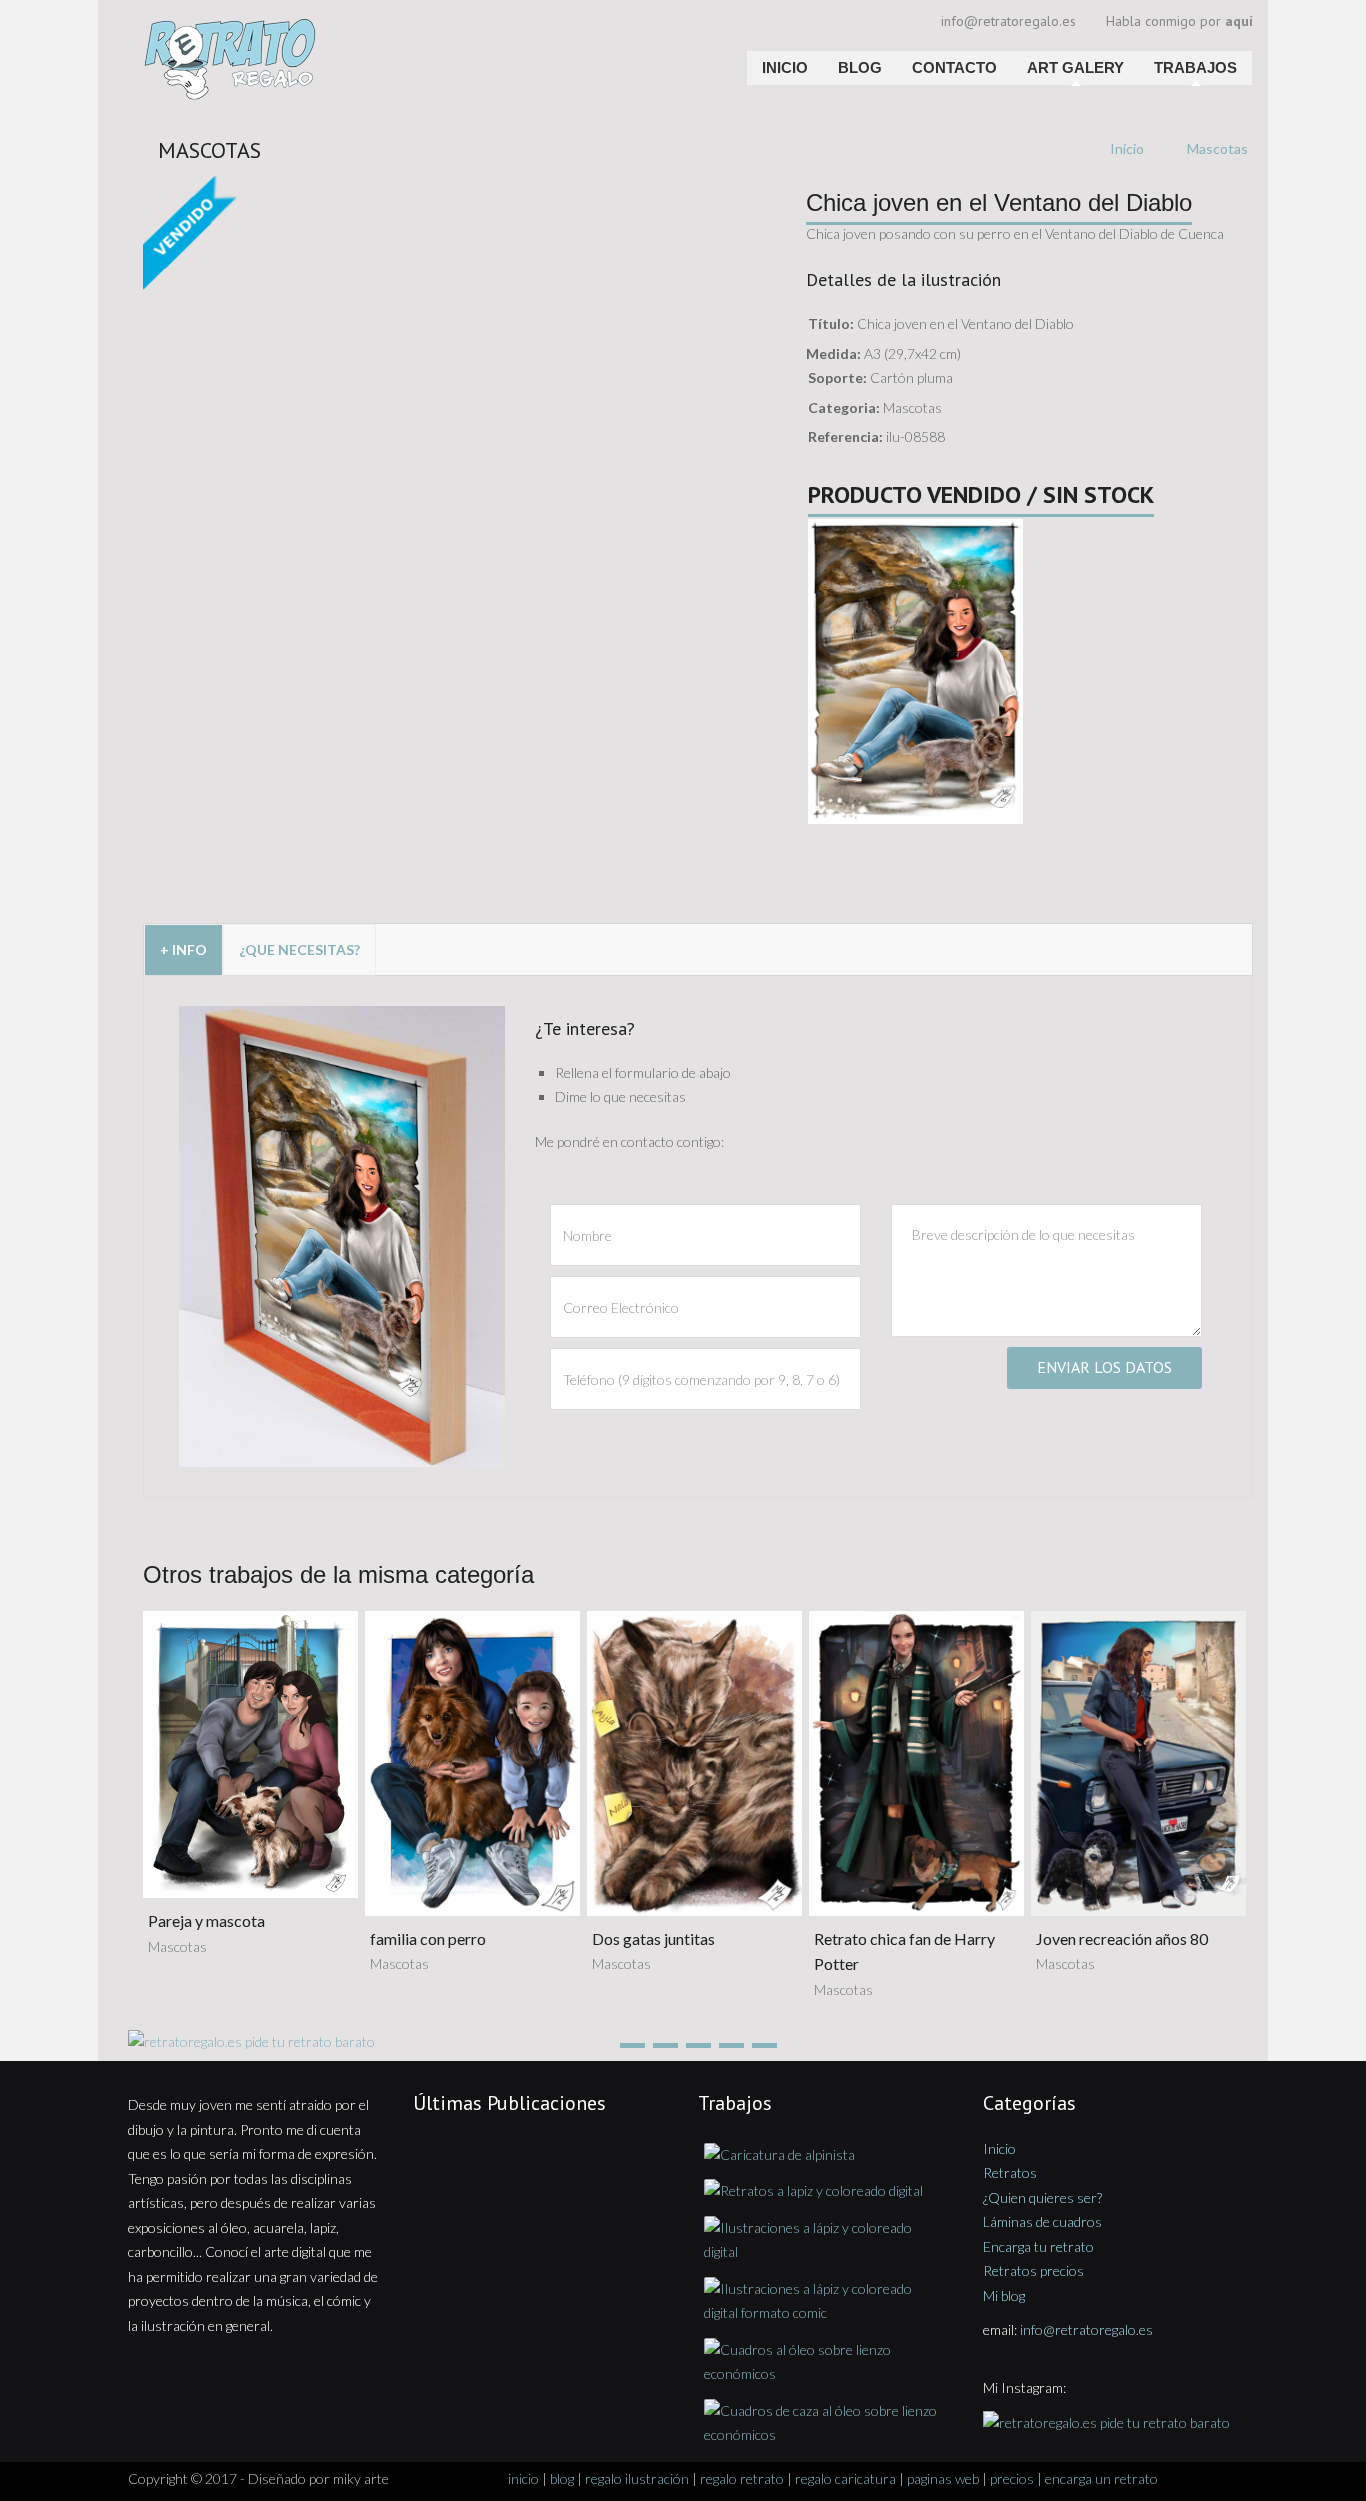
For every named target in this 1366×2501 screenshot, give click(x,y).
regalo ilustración (637, 2478)
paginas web (943, 2478)
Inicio (785, 67)
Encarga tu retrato (1038, 2246)
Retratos (1010, 2172)
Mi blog (1004, 2295)
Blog (860, 67)
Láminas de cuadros (1042, 2221)
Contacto (954, 67)
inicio (523, 2478)
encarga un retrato (1101, 2478)
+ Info (183, 949)
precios (1012, 2478)
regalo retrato (742, 2478)
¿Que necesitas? (299, 949)
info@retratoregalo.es (1008, 21)
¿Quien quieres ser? (1042, 2197)
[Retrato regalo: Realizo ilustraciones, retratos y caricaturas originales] (310, 25)
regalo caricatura (845, 2478)
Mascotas (1217, 148)
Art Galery (1075, 67)
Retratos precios (1033, 2270)
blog (562, 2478)
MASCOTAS (209, 150)
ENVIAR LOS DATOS (1104, 1367)
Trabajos (1195, 67)
